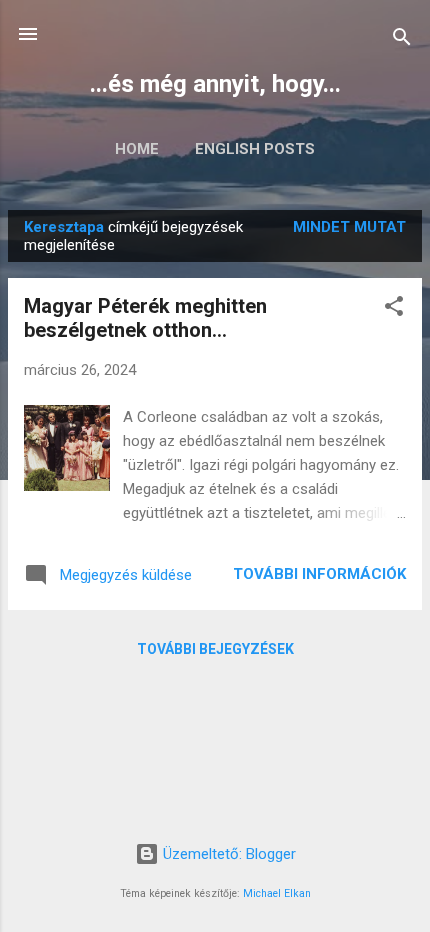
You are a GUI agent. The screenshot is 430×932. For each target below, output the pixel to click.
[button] (394, 309)
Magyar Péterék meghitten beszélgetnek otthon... (145, 318)
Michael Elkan (277, 893)
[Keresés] (402, 40)
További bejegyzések (215, 649)
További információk (319, 574)
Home (137, 149)
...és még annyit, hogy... (215, 84)
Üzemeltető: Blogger (227, 854)
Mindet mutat (349, 227)
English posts (255, 149)
